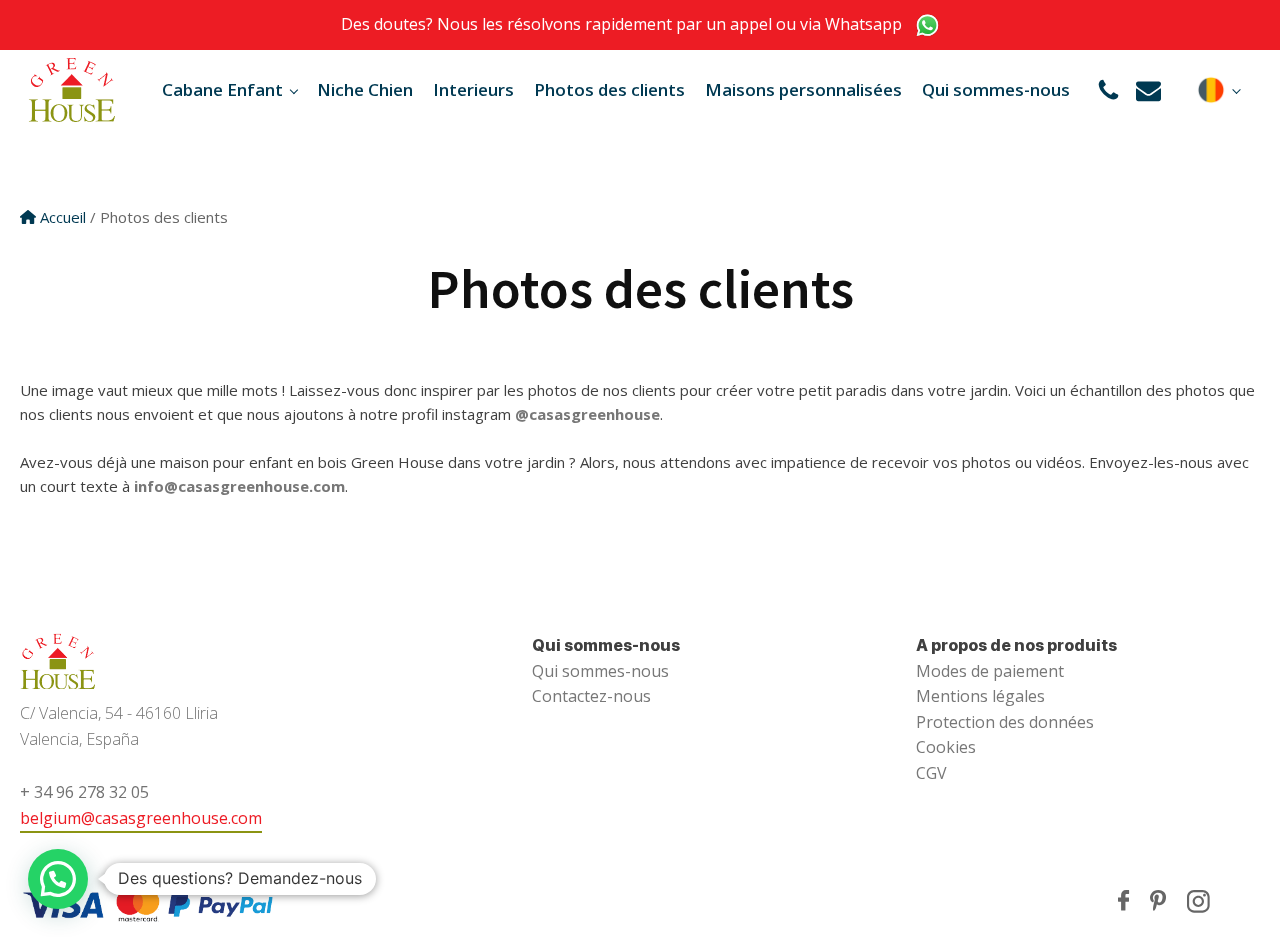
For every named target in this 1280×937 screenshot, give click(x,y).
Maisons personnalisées (803, 89)
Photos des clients (609, 89)
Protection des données (1005, 722)
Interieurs (473, 89)
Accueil (63, 217)
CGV (931, 773)
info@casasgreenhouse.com (239, 486)
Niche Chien (365, 89)
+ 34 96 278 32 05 (84, 792)
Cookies (946, 747)
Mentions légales (980, 696)
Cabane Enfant (222, 89)
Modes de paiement (990, 671)
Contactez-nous (591, 696)
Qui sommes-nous (996, 89)
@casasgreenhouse (587, 414)
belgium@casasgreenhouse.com (141, 818)
